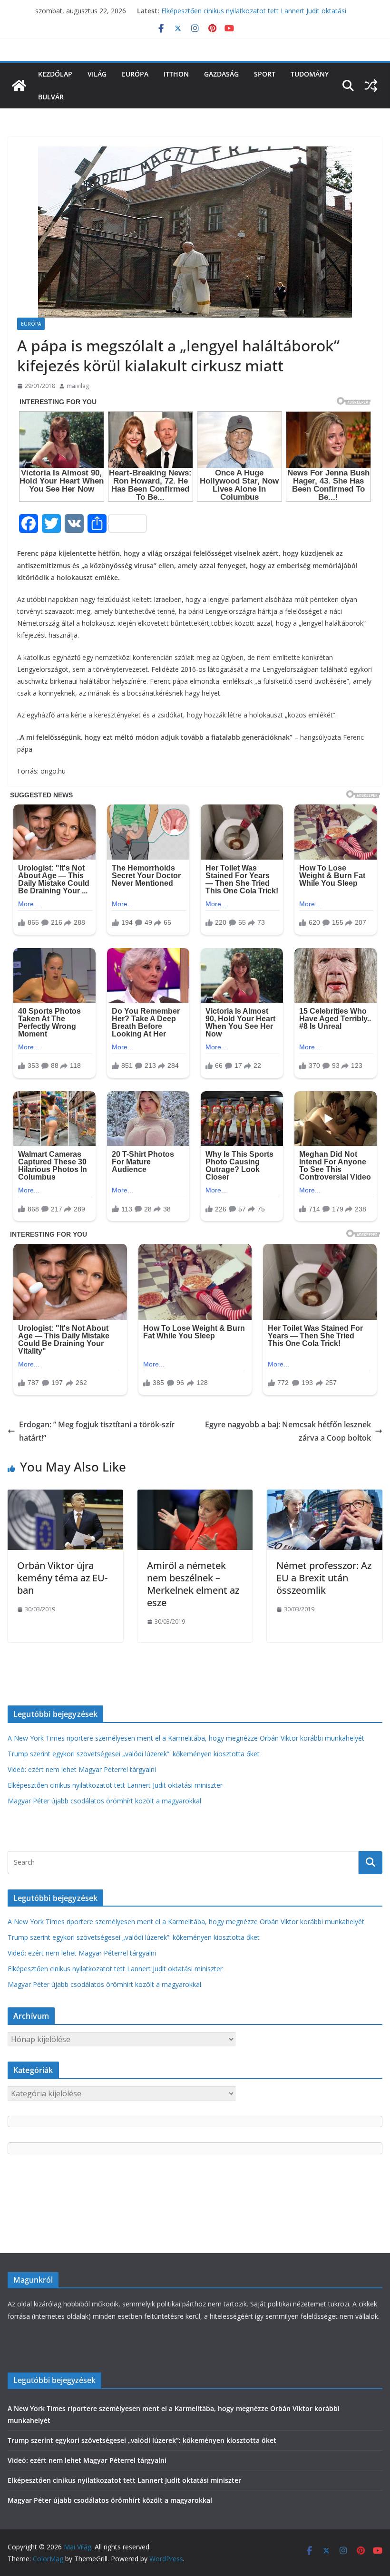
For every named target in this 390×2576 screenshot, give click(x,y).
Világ (97, 74)
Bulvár (51, 97)
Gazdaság (221, 74)
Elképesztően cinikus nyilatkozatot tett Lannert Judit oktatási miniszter (115, 1785)
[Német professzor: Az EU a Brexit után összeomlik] (325, 1496)
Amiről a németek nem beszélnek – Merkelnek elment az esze (193, 1584)
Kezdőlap (55, 74)
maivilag (78, 386)
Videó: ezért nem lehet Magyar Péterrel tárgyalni (82, 1769)
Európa (135, 74)
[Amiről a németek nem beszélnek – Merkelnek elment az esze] (195, 1496)
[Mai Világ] (19, 86)
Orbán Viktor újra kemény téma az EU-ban (62, 1578)
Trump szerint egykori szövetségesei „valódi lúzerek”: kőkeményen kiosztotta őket (134, 1754)
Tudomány (310, 74)
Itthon (176, 74)
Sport (265, 74)
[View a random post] (371, 86)
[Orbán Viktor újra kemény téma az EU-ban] (65, 1496)
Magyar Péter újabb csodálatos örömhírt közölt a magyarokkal (104, 1801)
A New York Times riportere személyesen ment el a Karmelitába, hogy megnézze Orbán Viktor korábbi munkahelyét (186, 1738)
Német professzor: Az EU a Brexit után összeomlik (324, 1578)
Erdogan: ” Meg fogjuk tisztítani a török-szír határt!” (97, 1431)
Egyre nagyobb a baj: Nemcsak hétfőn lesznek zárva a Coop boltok (288, 1431)
